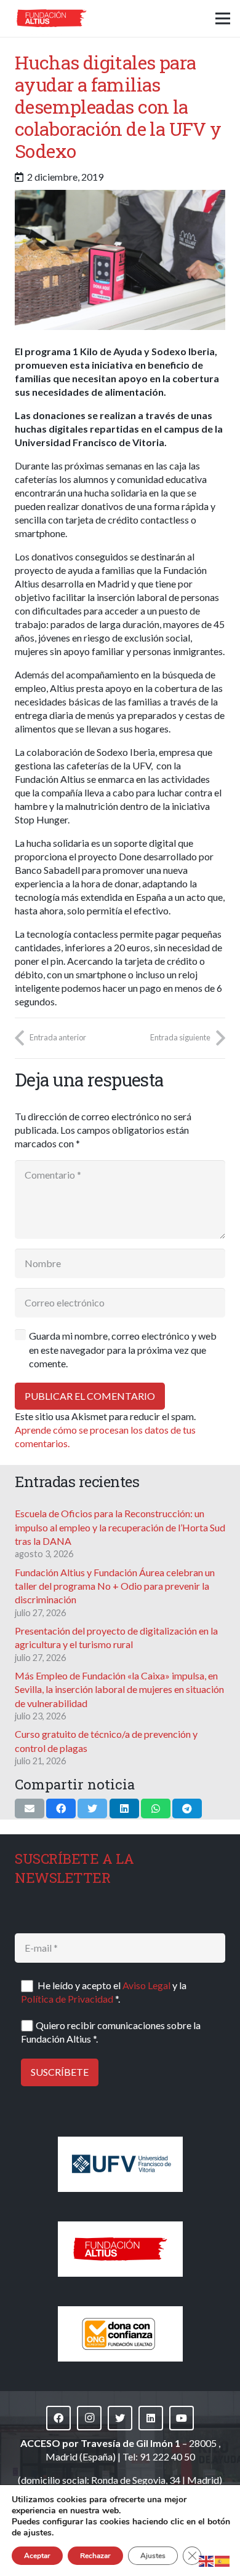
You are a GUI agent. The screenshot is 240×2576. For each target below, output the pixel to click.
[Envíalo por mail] (30, 1808)
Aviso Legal (146, 1985)
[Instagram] (89, 2418)
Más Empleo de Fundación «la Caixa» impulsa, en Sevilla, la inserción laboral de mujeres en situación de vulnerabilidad (119, 1689)
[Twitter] (120, 2418)
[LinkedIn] (151, 2418)
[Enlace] (51, 18)
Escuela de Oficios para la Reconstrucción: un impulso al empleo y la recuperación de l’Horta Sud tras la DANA (120, 1527)
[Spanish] (223, 2560)
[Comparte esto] (61, 1808)
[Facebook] (58, 2418)
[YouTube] (182, 2418)
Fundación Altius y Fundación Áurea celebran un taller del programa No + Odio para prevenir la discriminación (115, 1586)
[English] (207, 2560)
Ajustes (153, 2556)
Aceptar (37, 2556)
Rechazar (95, 2556)
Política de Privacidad (67, 1999)
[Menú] (223, 18)
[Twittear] (92, 1808)
